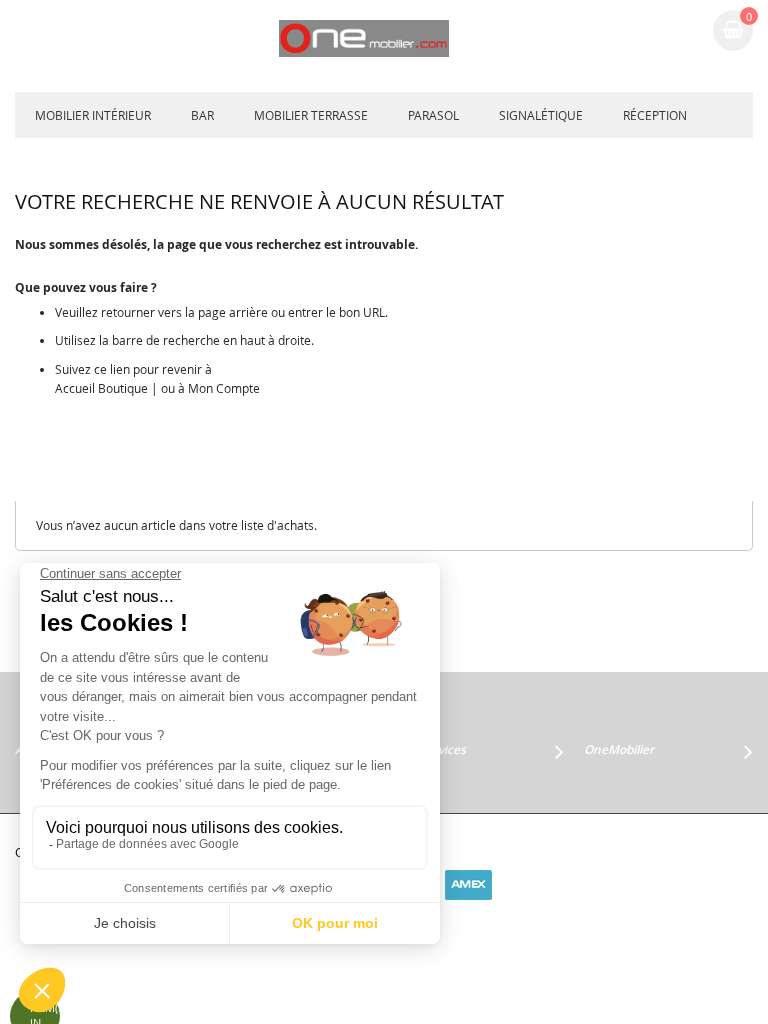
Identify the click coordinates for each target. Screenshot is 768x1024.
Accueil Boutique (101, 388)
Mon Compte (224, 388)
